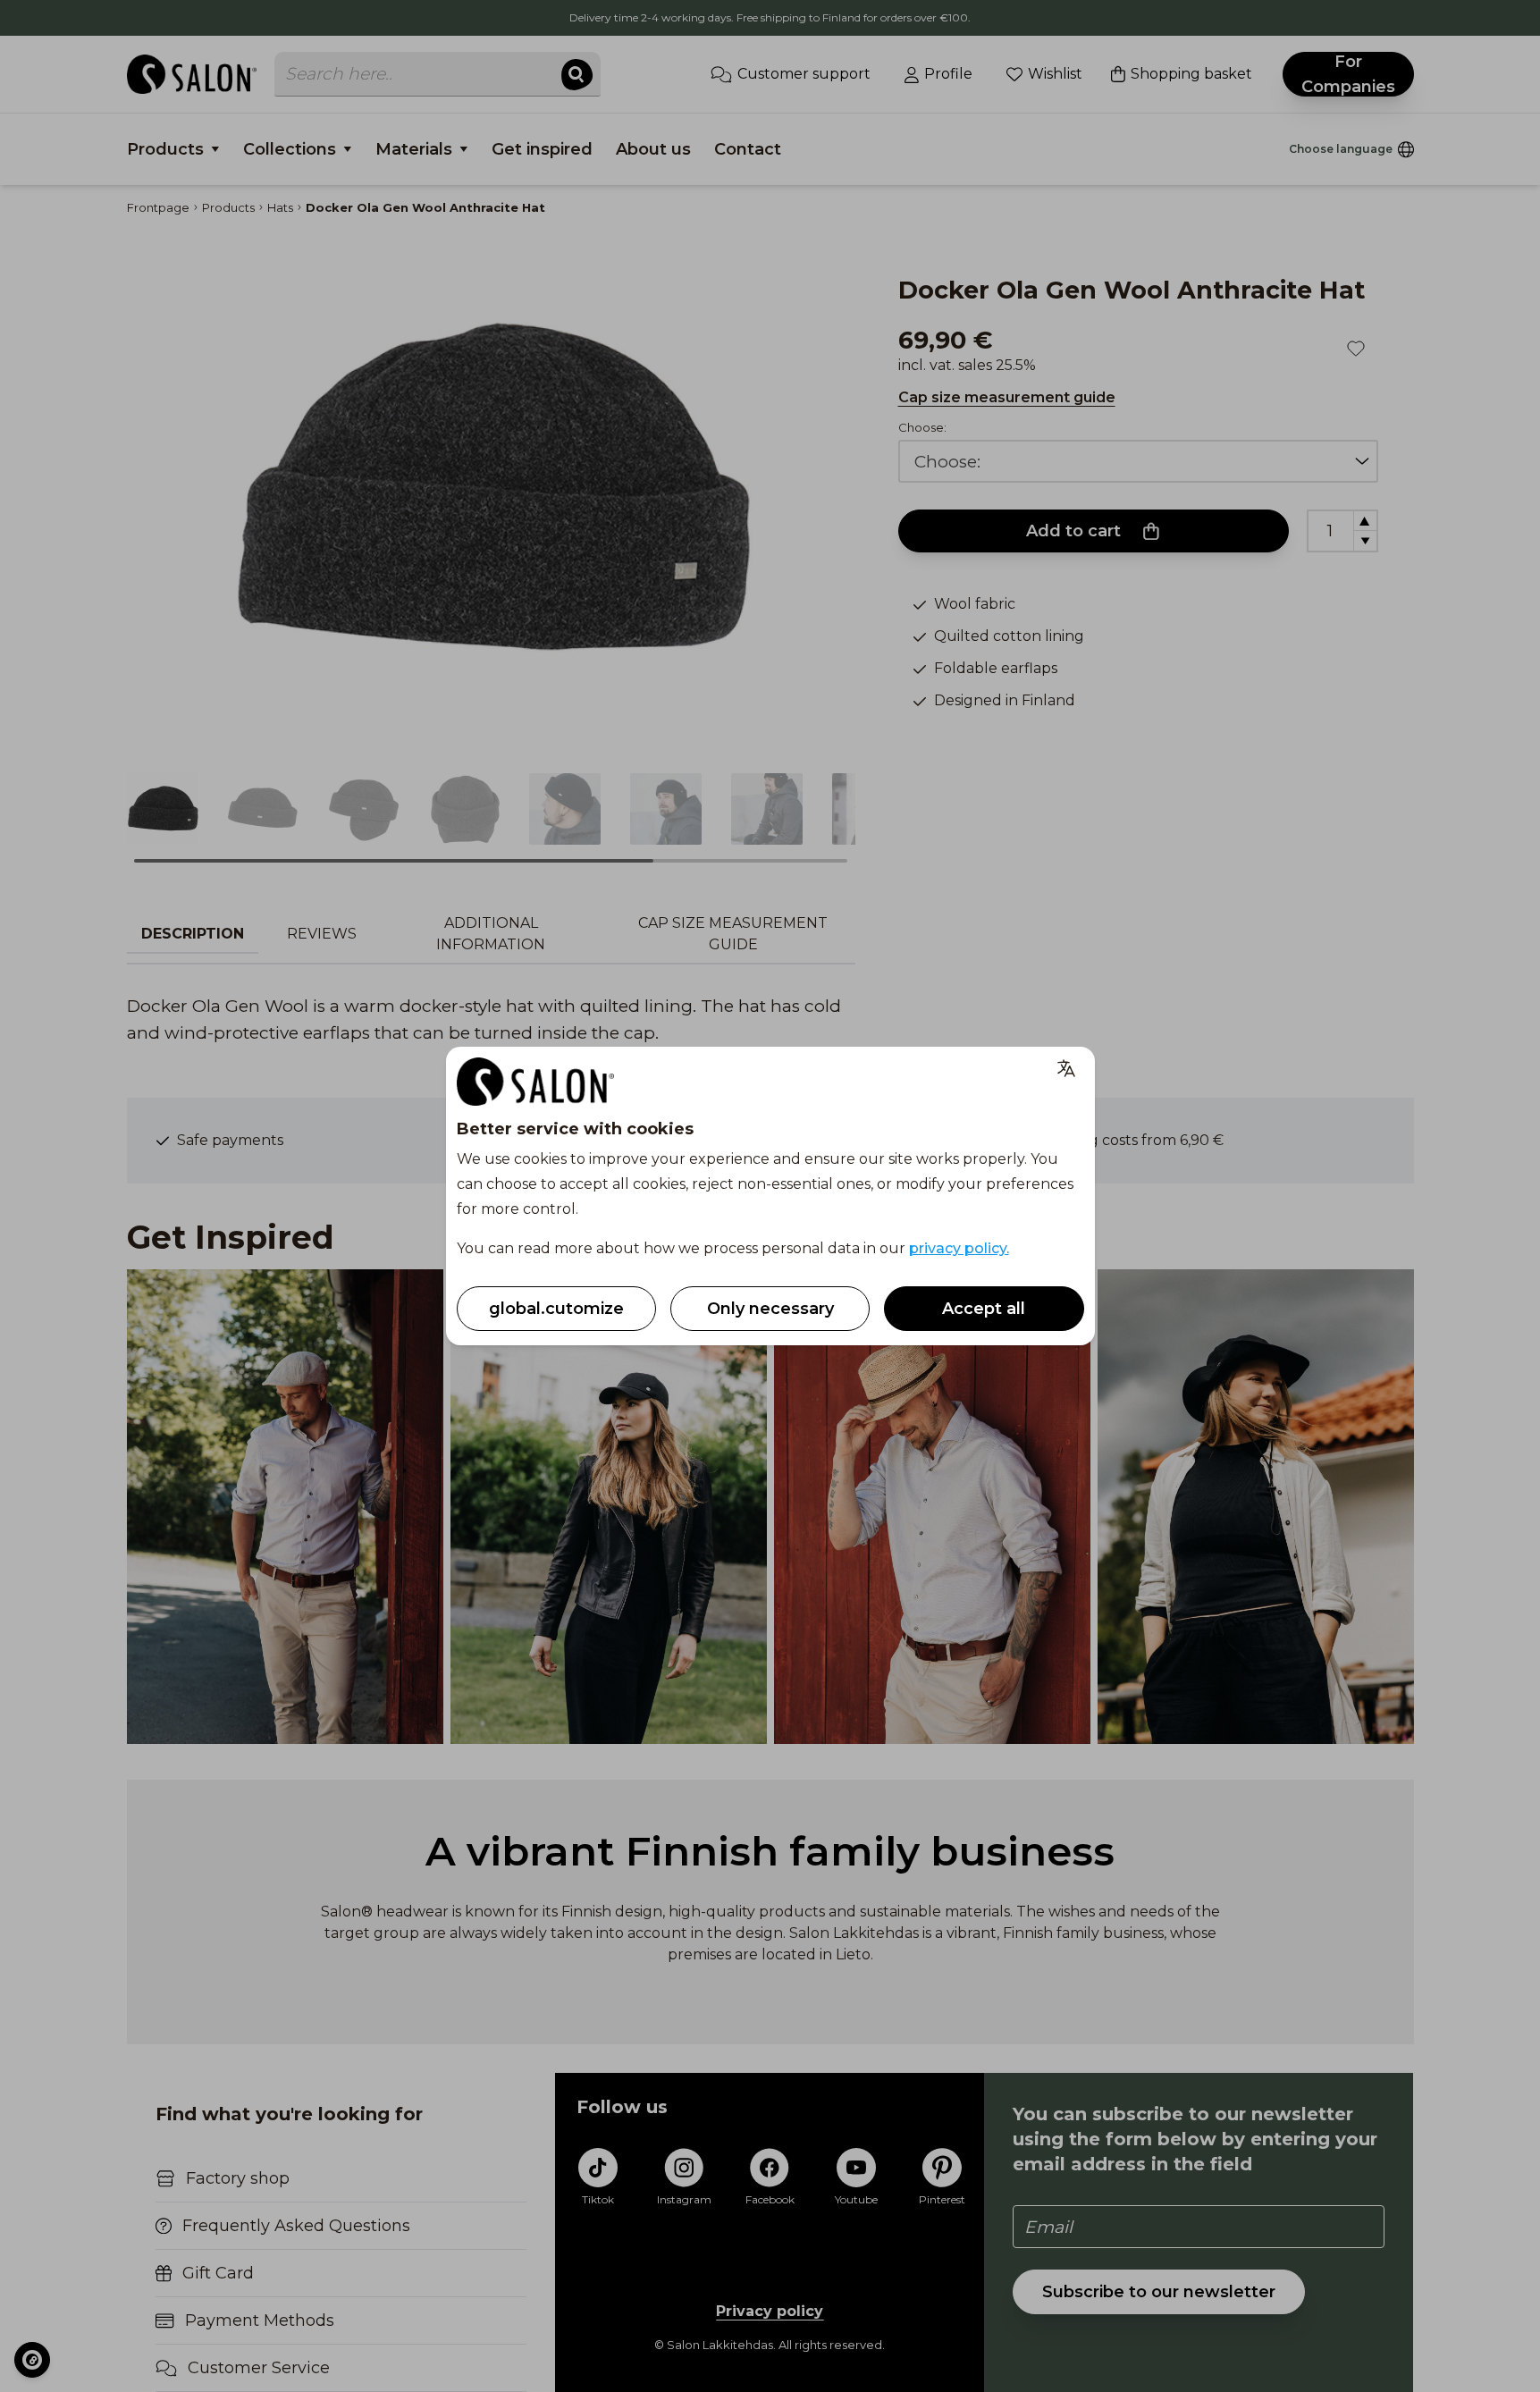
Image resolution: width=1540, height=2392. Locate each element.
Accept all (984, 1309)
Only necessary (770, 1309)
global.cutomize (556, 1309)
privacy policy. (959, 1248)
